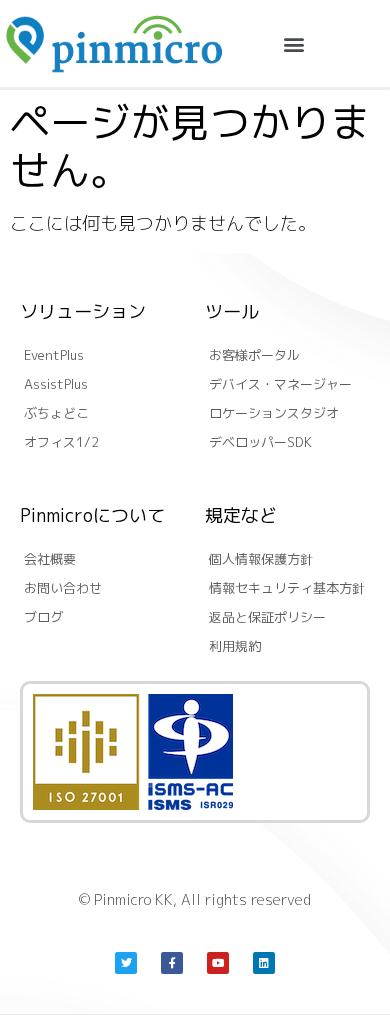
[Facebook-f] (172, 963)
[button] (294, 43)
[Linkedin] (264, 963)
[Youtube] (218, 963)
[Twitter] (126, 963)
